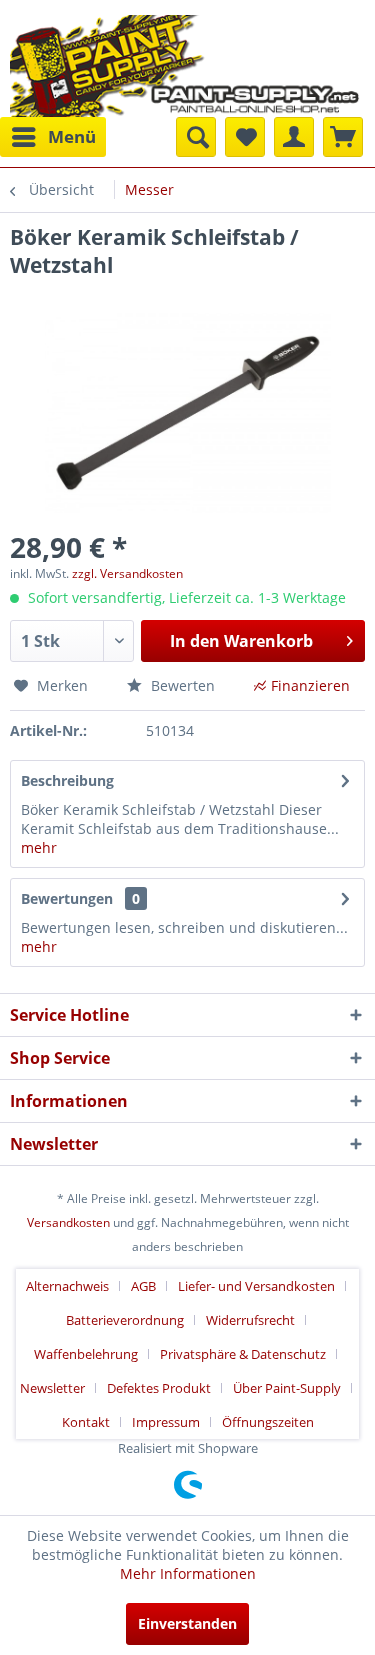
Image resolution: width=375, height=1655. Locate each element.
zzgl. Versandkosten (127, 573)
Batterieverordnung (125, 1320)
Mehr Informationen (188, 1573)
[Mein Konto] (294, 137)
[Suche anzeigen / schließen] (196, 137)
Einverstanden (187, 1623)
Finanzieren (310, 685)
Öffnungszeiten (268, 1422)
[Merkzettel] (245, 137)
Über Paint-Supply (287, 1388)
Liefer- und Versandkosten (256, 1286)
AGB (143, 1286)
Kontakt (86, 1422)
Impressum (166, 1422)
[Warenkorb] (343, 137)
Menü (72, 136)
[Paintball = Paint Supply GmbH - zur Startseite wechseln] (185, 63)
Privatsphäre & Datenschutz (243, 1354)
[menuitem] (53, 137)
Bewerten (181, 685)
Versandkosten (68, 1222)
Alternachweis (67, 1286)
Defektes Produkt (159, 1388)
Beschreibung (67, 780)
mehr (39, 847)
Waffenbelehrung (86, 1354)
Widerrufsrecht (250, 1320)
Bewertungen (67, 898)
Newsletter (52, 1388)
